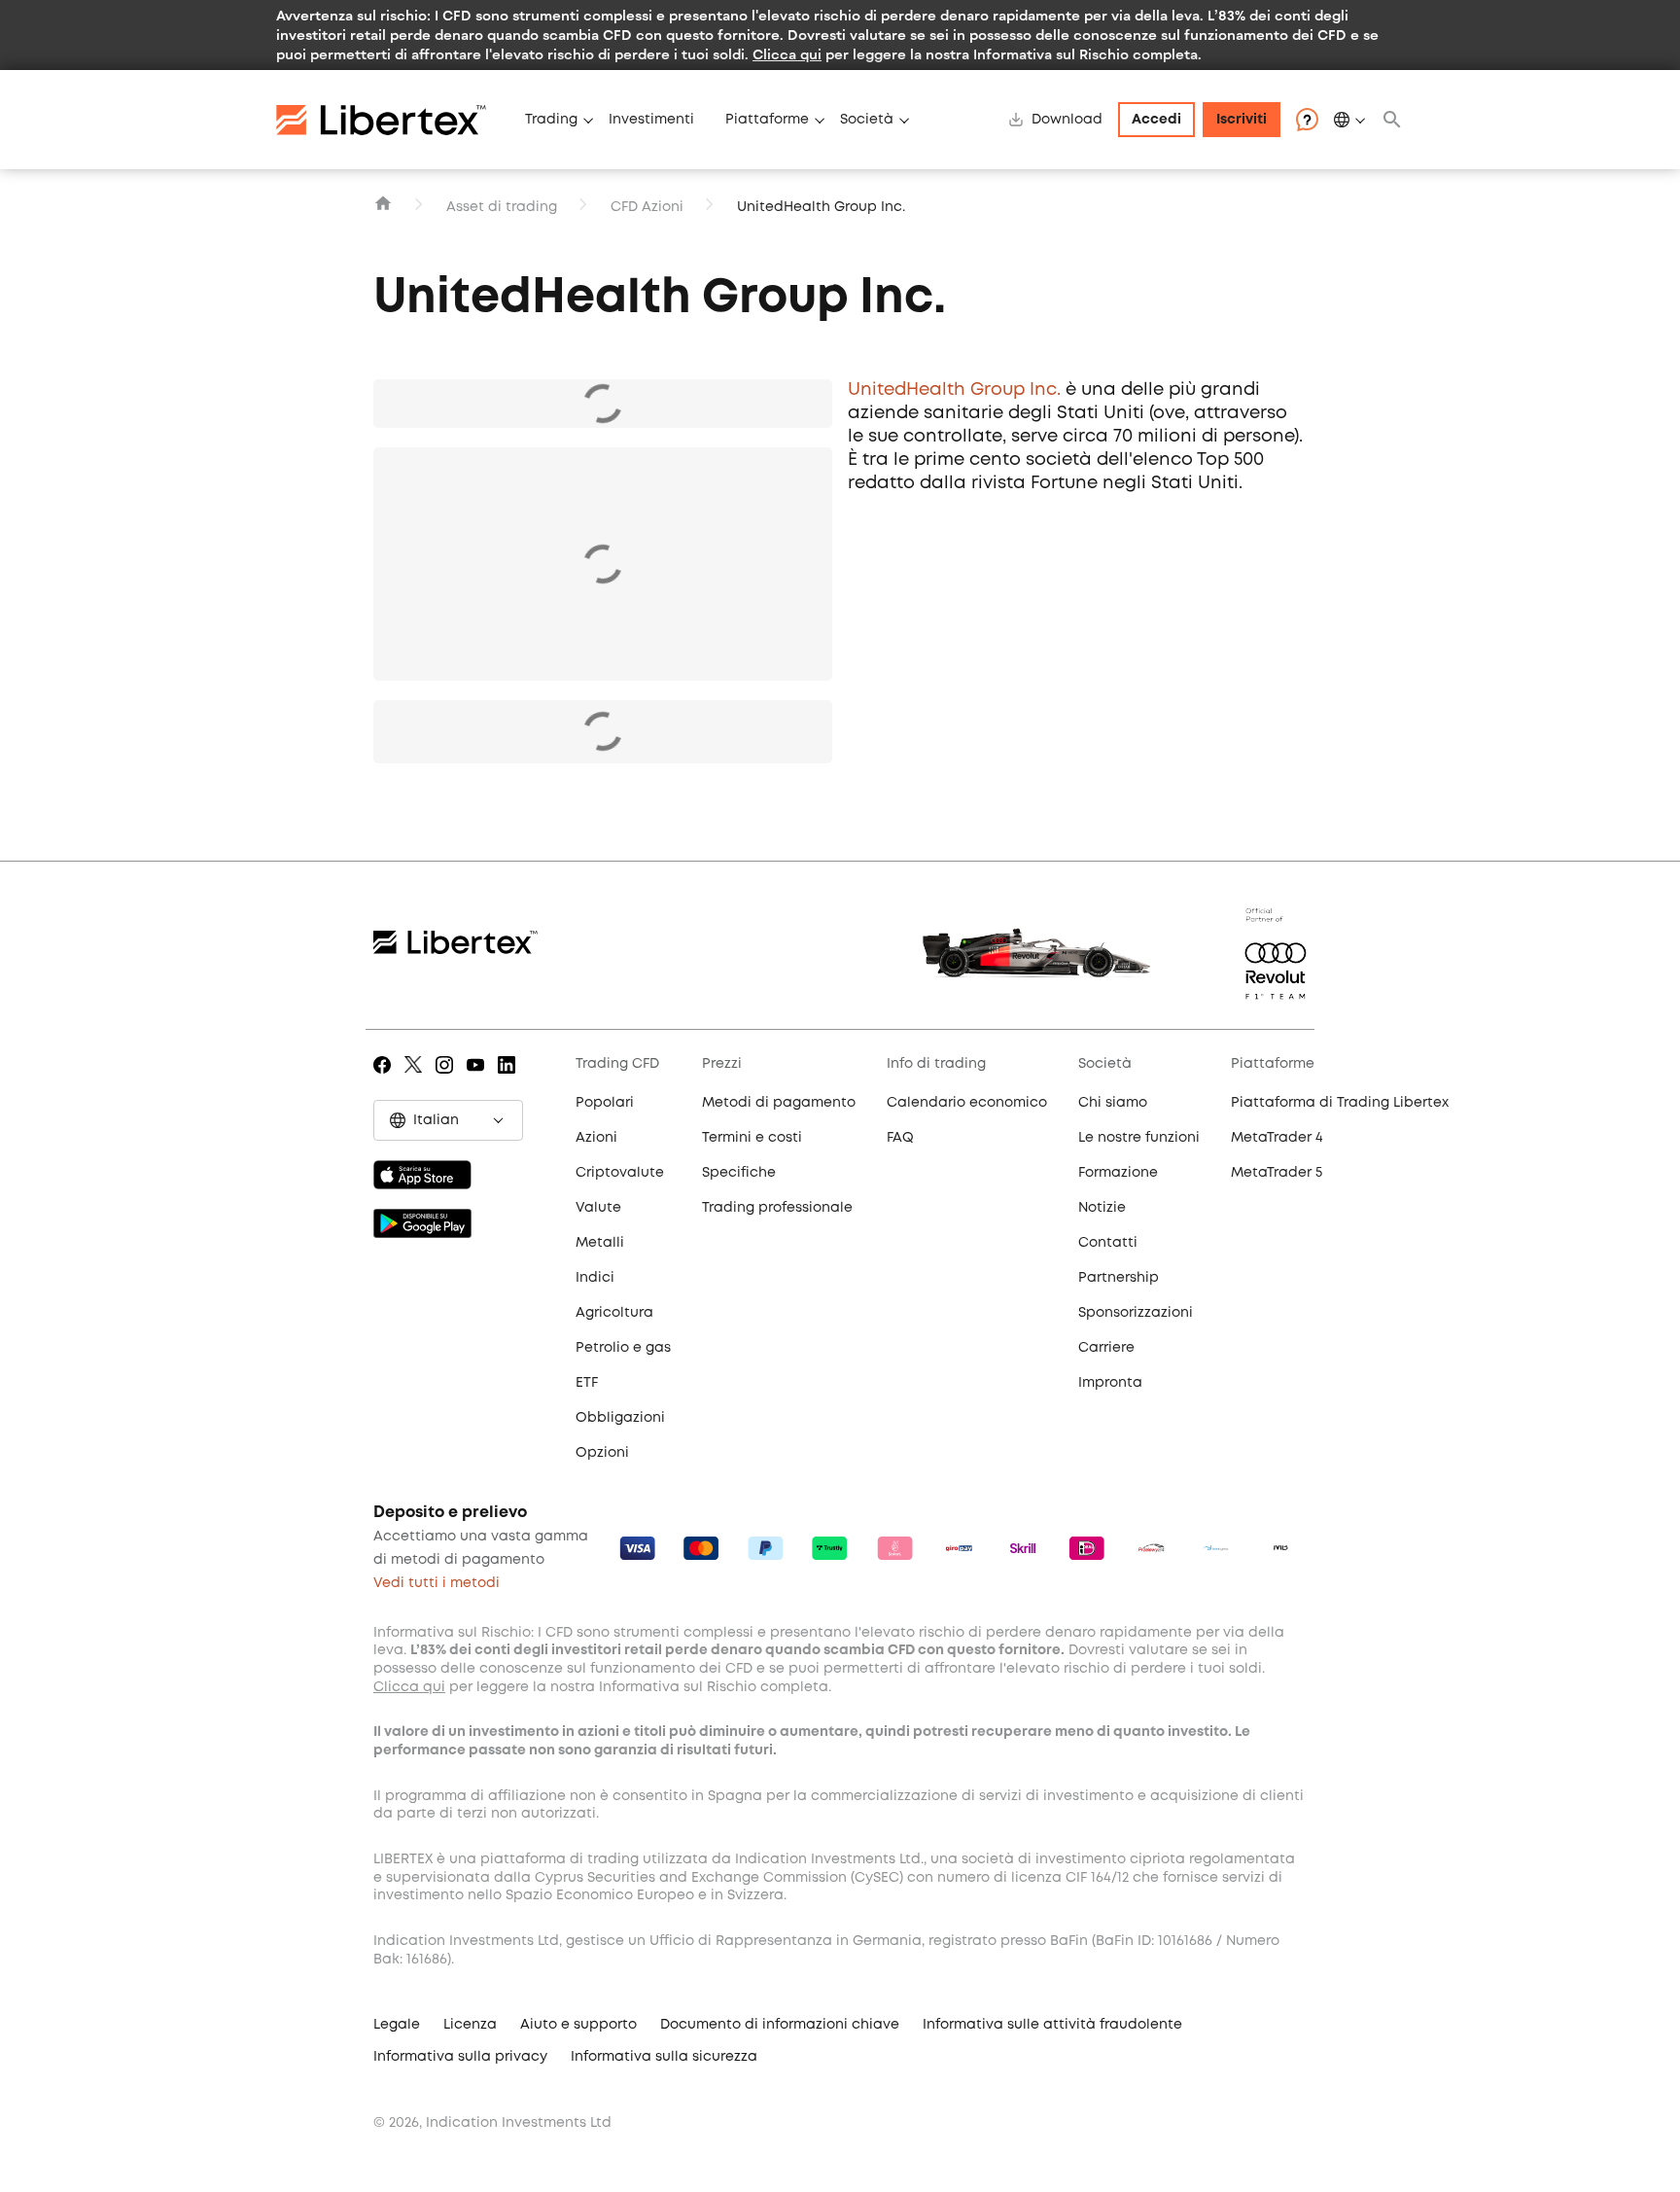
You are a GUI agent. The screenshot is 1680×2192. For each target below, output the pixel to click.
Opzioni (602, 1453)
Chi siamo (1113, 1103)
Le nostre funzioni (1139, 1138)
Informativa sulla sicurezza (664, 2057)
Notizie (1102, 1208)
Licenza (470, 2025)
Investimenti (651, 120)
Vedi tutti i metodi (437, 1583)
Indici (595, 1278)
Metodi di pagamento (779, 1103)
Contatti (1108, 1243)
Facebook (385, 1078)
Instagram (448, 1078)
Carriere (1106, 1348)
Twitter (417, 1078)
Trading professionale (777, 1208)
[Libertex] (393, 120)
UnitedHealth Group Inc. (954, 390)
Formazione (1118, 1173)
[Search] (1392, 120)
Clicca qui (787, 54)
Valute (598, 1208)
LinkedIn (510, 1078)
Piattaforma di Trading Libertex (1340, 1103)
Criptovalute (620, 1173)
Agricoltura (614, 1313)
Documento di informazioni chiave (780, 2025)
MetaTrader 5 (1277, 1173)
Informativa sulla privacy (460, 2057)
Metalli (600, 1243)
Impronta (1110, 1383)
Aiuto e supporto (578, 2025)
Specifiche (739, 1173)
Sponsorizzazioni (1136, 1313)
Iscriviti (1242, 120)
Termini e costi (752, 1138)
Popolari (605, 1103)
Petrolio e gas (623, 1348)
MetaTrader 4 (1277, 1138)
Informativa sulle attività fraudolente (1052, 2025)
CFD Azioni (647, 207)
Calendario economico (967, 1103)
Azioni (596, 1138)
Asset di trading (502, 207)
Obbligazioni (620, 1418)
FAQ (900, 1138)
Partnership (1119, 1278)
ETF (587, 1383)
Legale (397, 2025)
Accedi (1156, 120)
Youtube (479, 1078)
